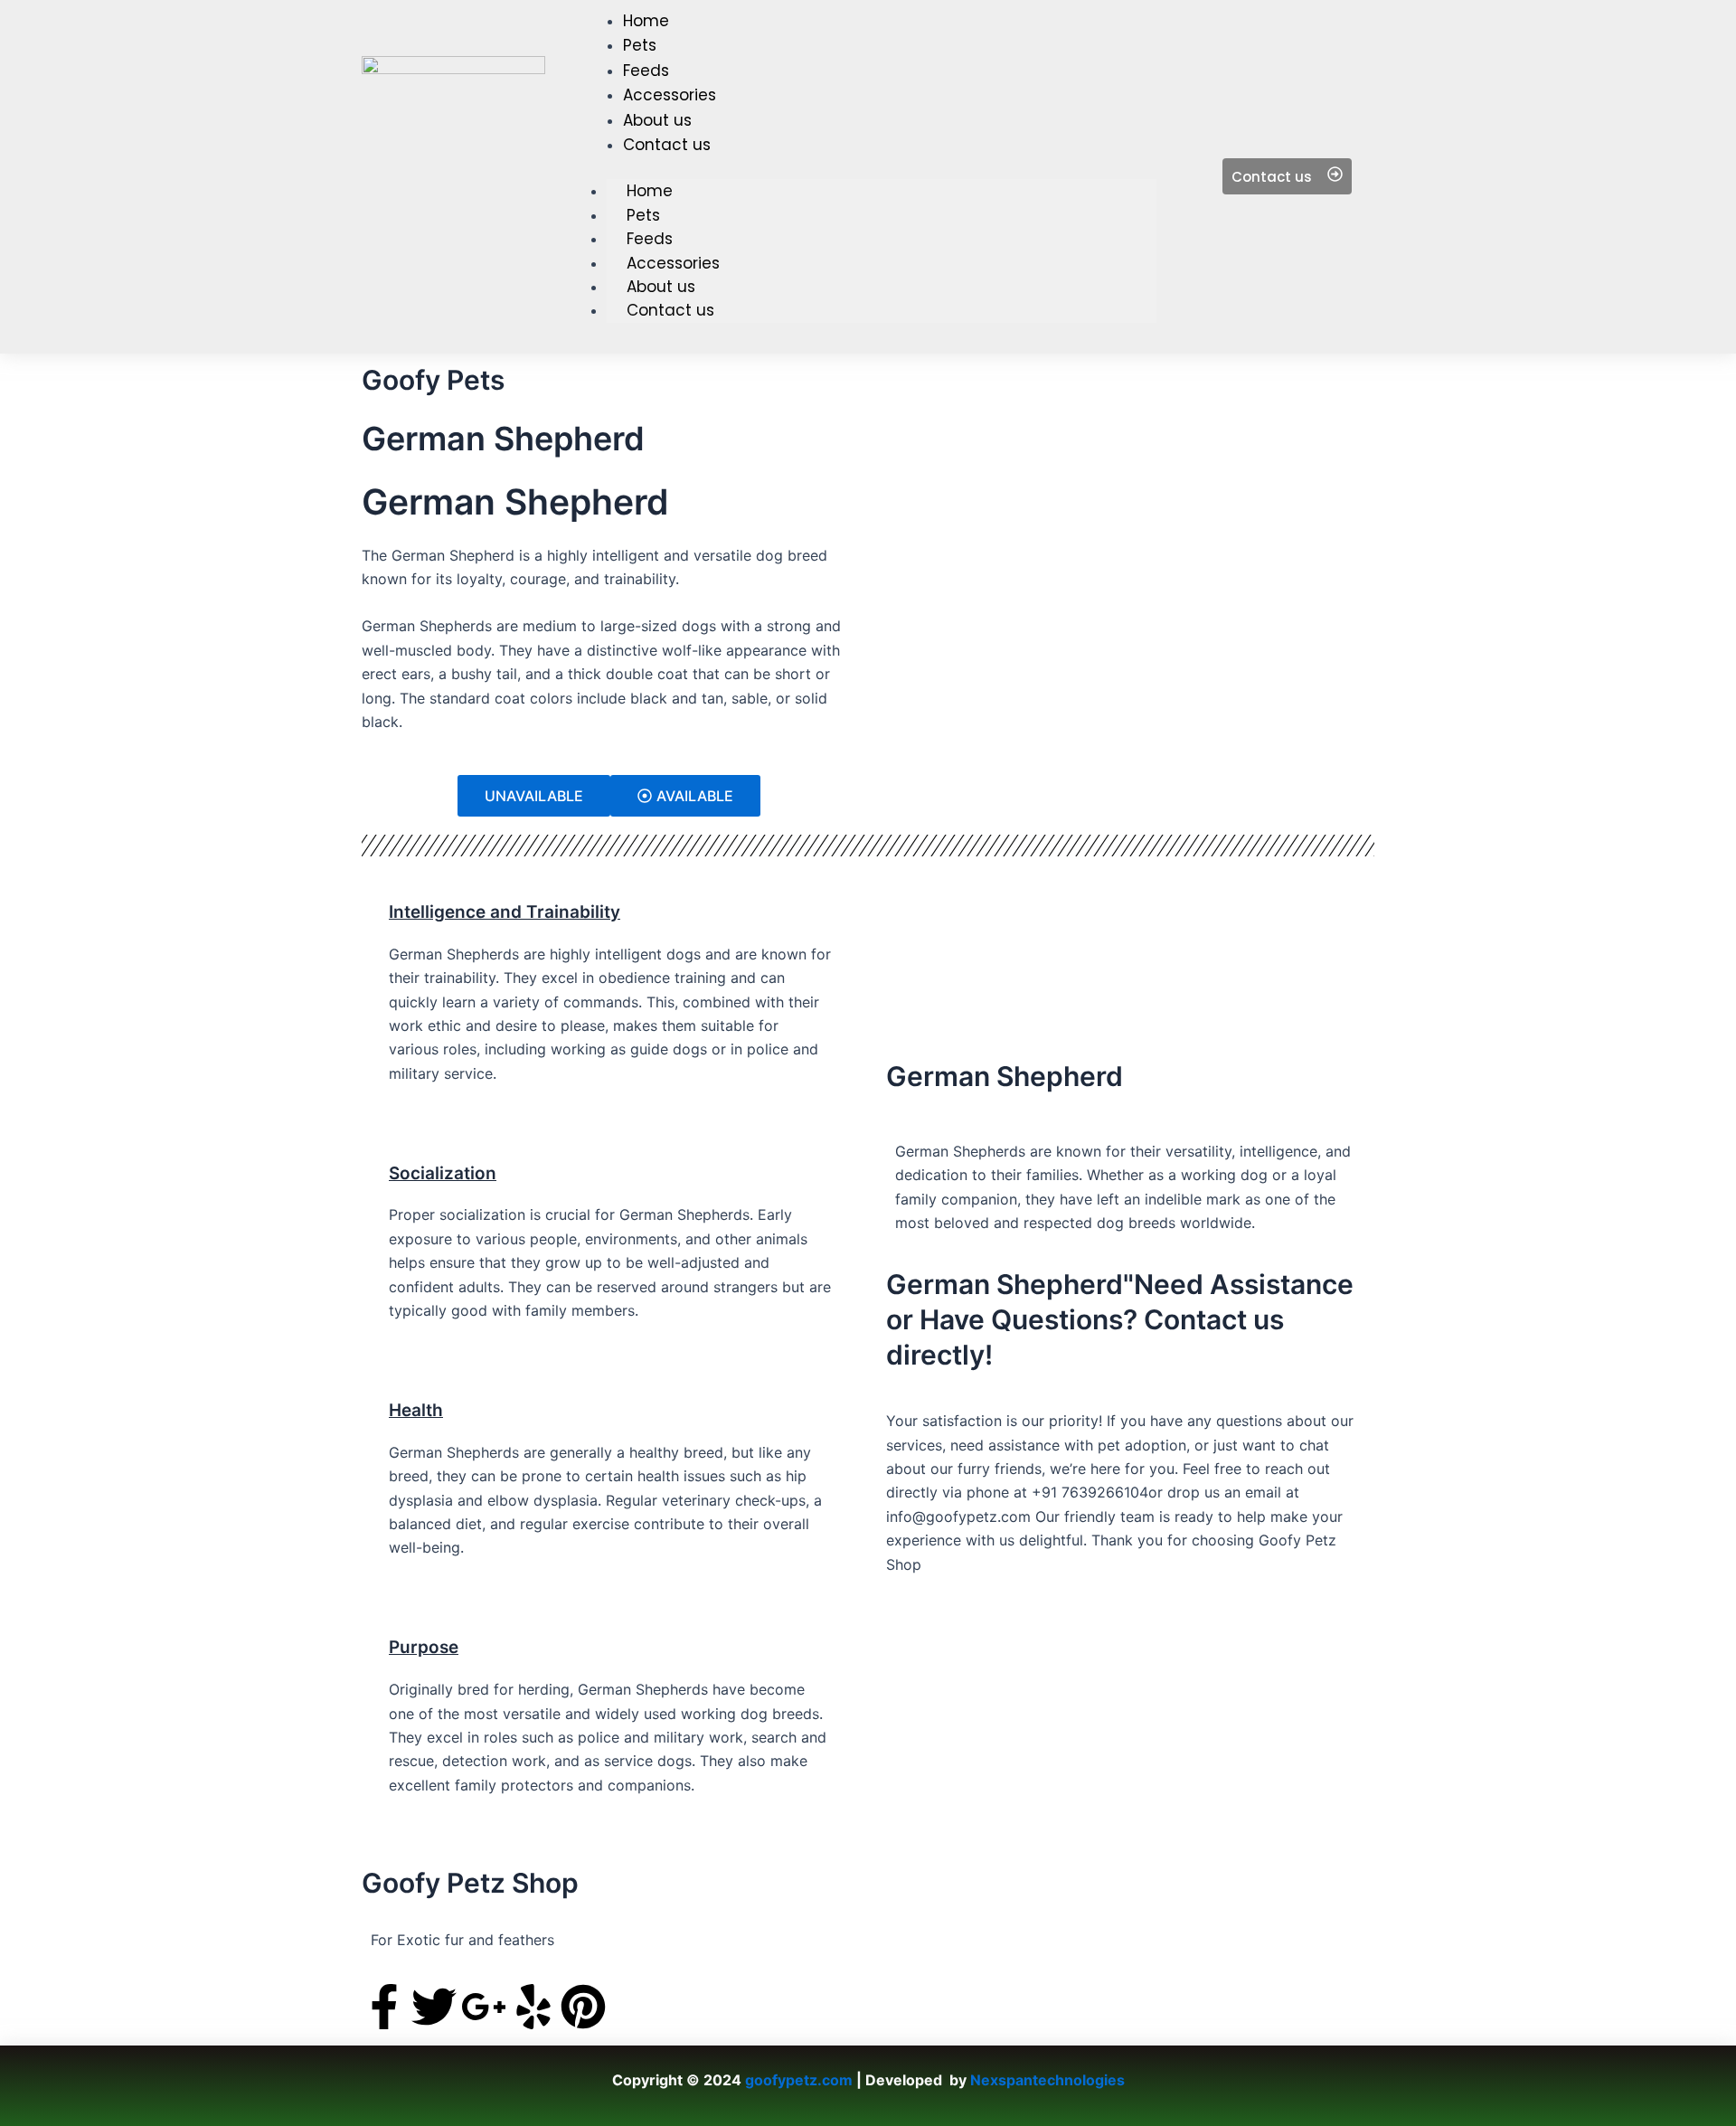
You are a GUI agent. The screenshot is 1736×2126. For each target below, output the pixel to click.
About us (661, 287)
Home (650, 191)
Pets (643, 215)
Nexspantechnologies (1047, 2080)
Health (416, 1410)
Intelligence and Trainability (505, 912)
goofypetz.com (799, 2080)
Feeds (650, 239)
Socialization (443, 1173)
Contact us (670, 310)
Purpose (424, 1647)
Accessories (673, 263)
